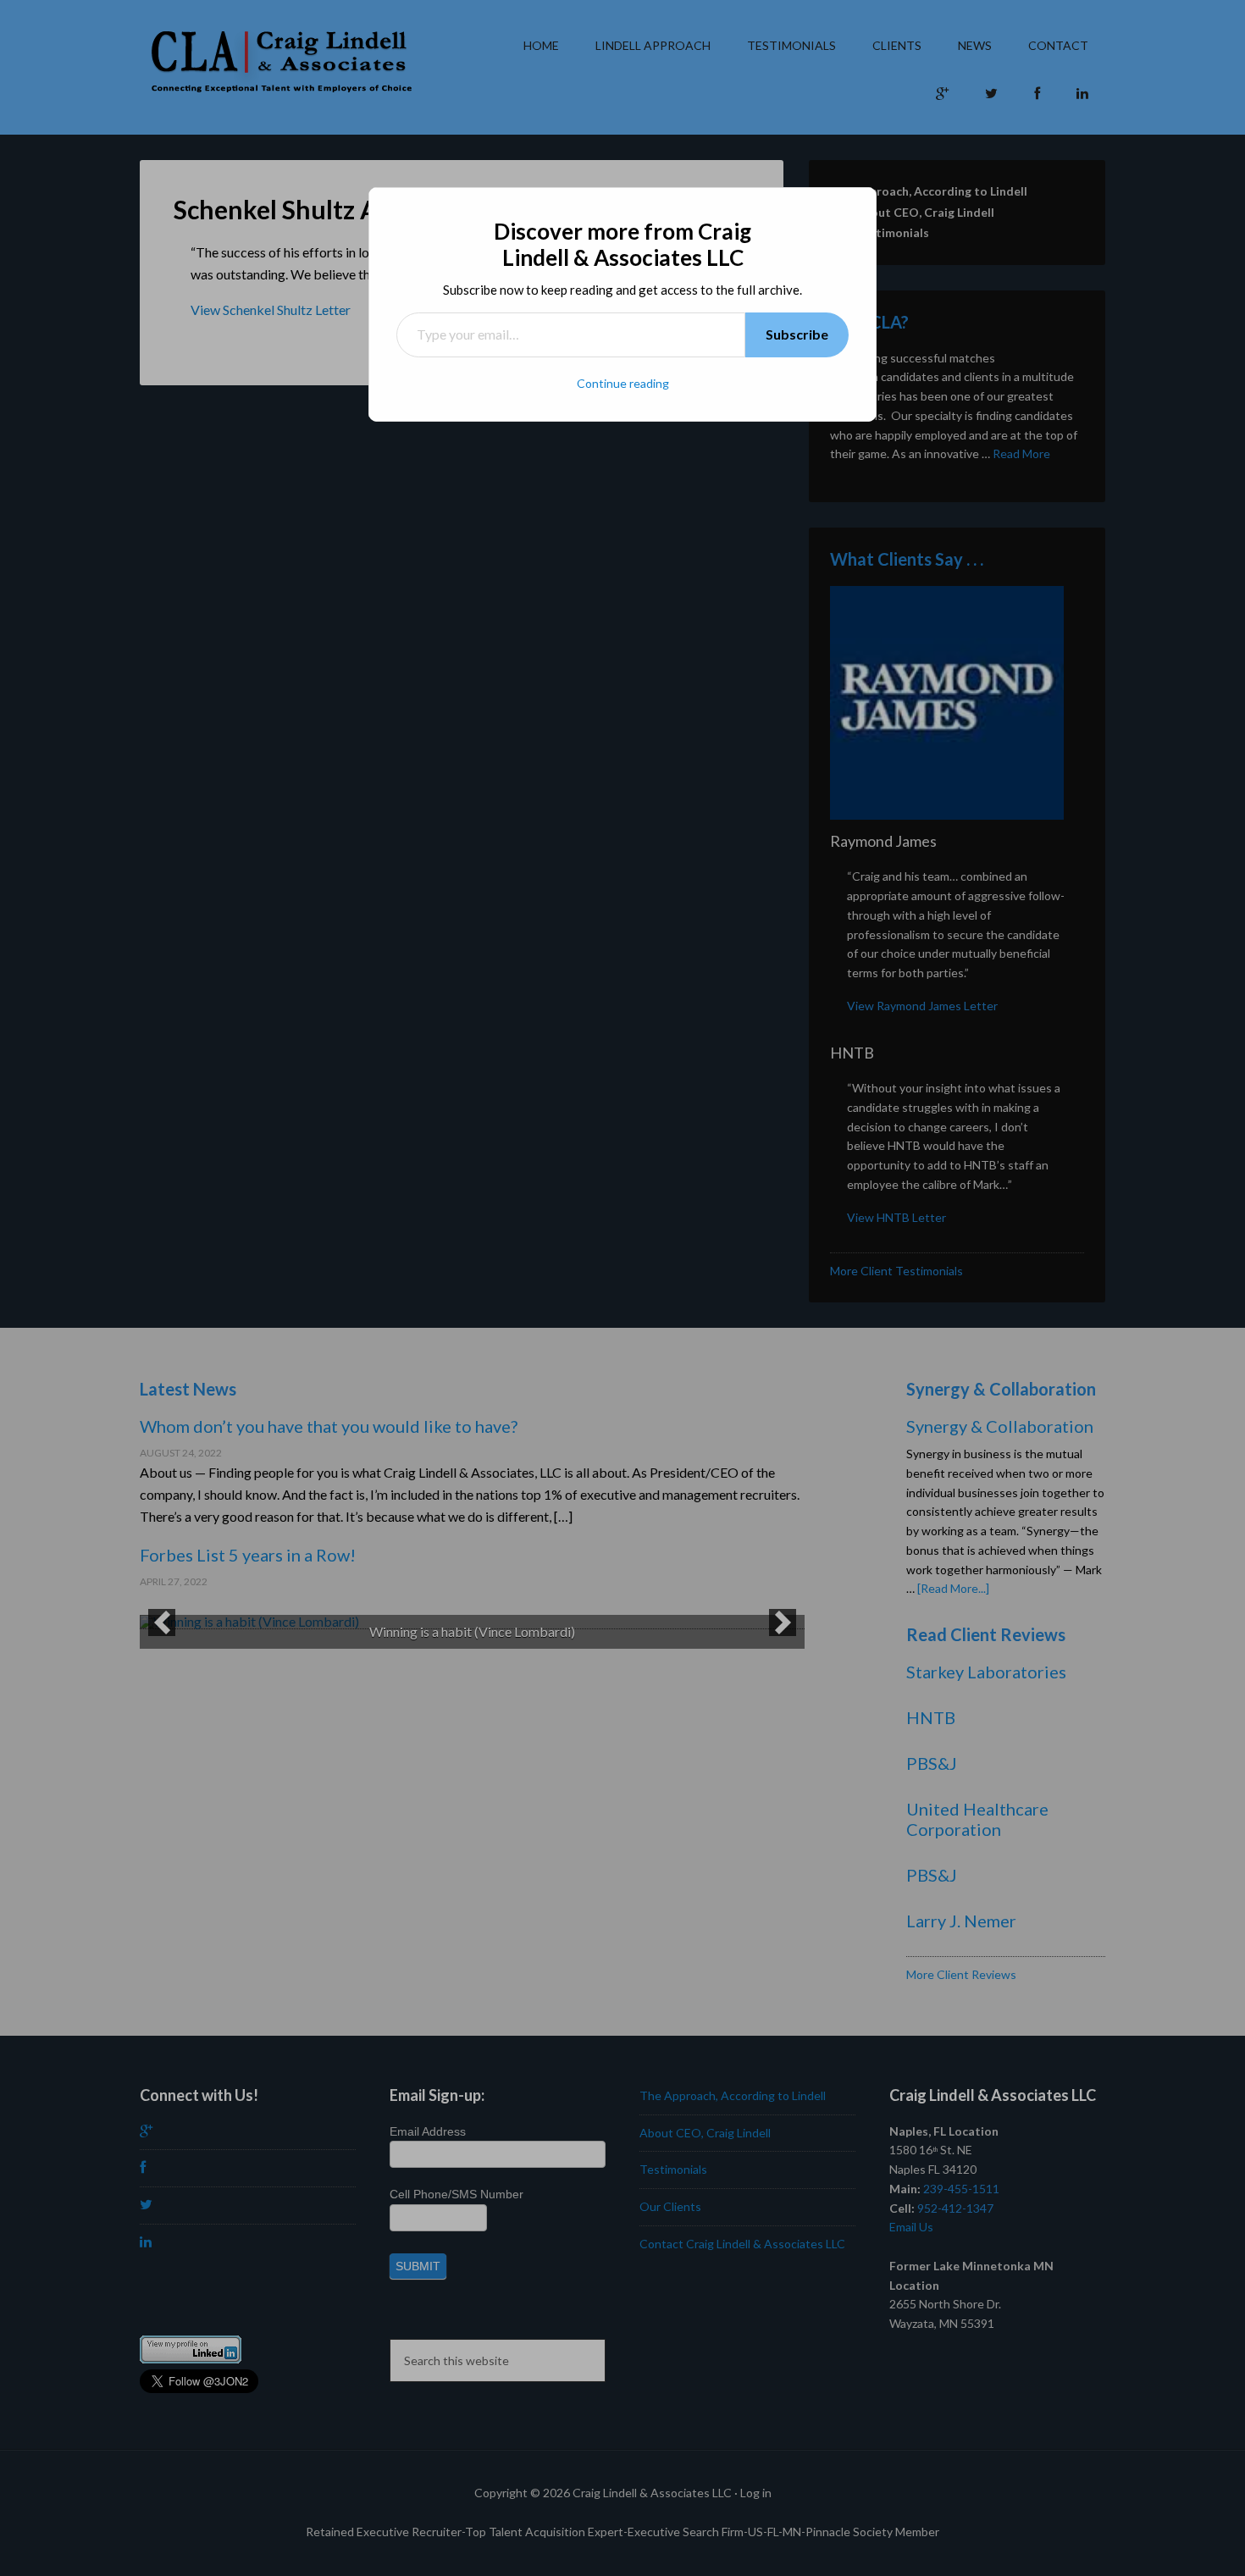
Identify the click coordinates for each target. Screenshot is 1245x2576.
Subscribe (797, 334)
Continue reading (623, 383)
